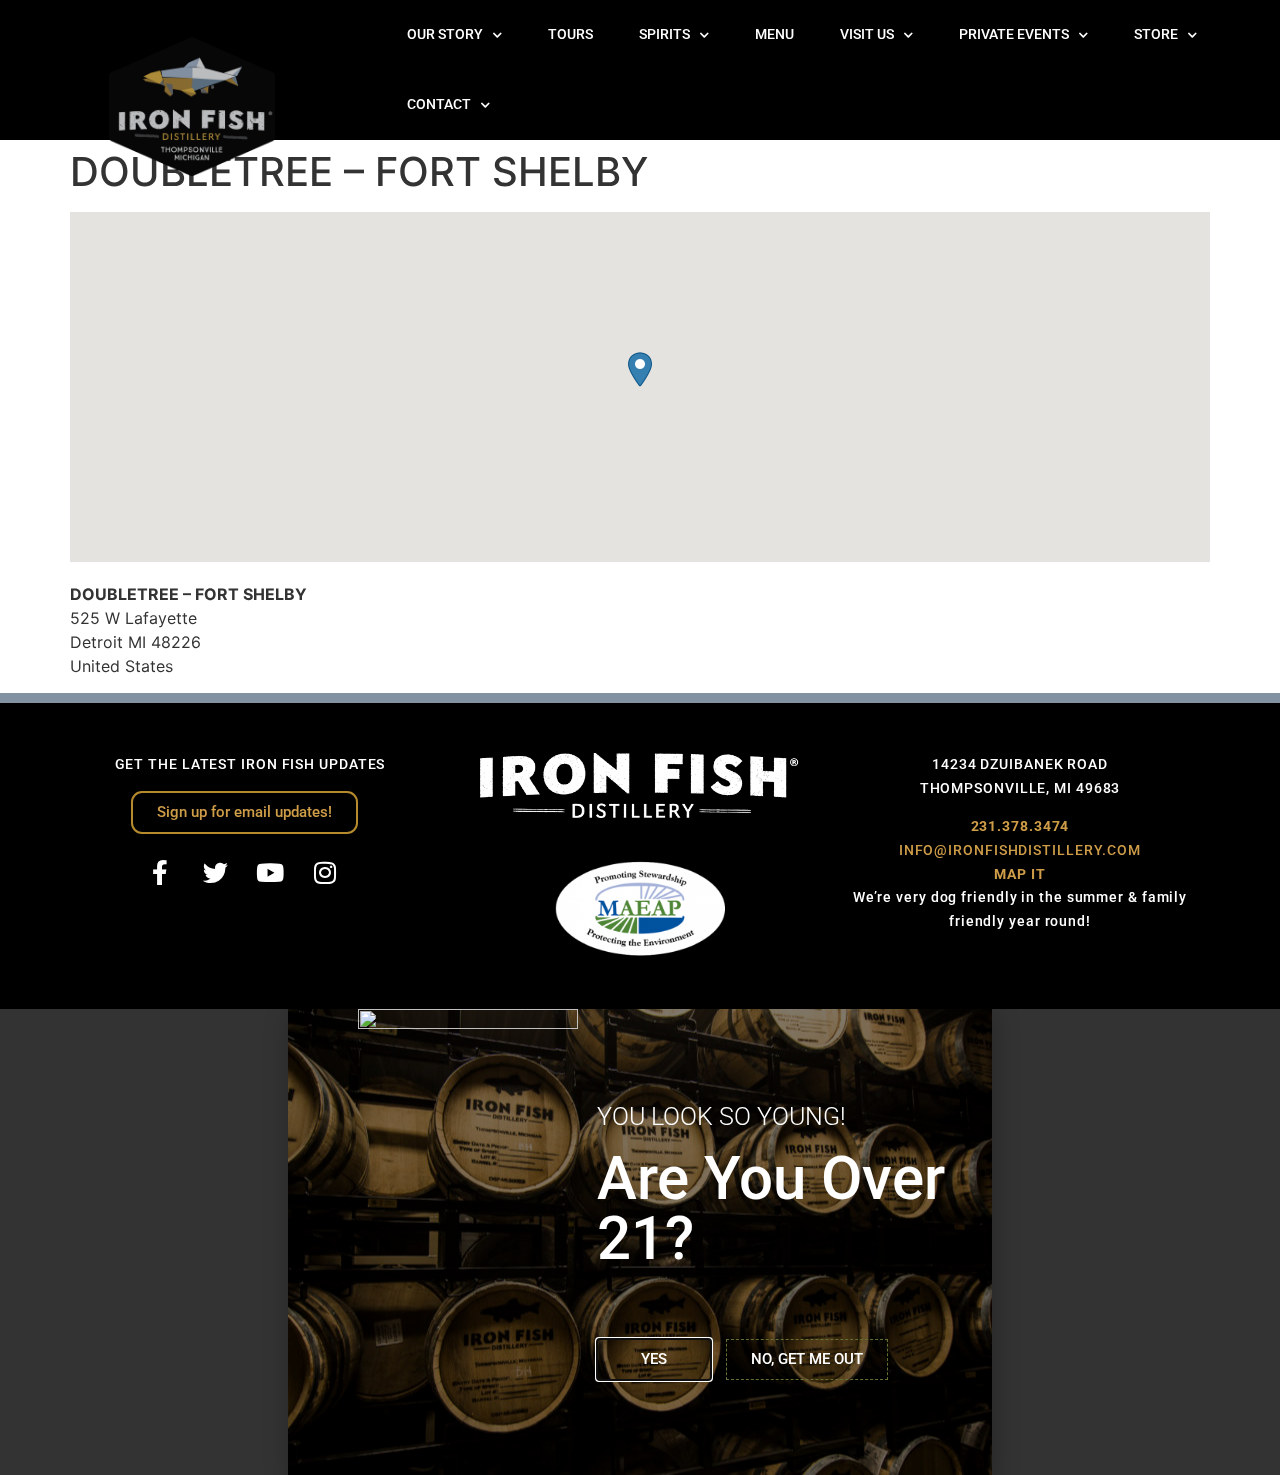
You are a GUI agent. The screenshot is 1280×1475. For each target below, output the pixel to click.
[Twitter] (215, 873)
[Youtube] (270, 873)
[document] (640, 1242)
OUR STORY (445, 34)
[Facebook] (160, 873)
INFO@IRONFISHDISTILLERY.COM (1020, 850)
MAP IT (1019, 874)
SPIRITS (664, 34)
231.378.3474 (1020, 826)
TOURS (570, 34)
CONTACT (439, 104)
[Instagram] (325, 873)
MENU (774, 34)
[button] (640, 369)
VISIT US (867, 34)
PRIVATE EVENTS (1014, 34)
